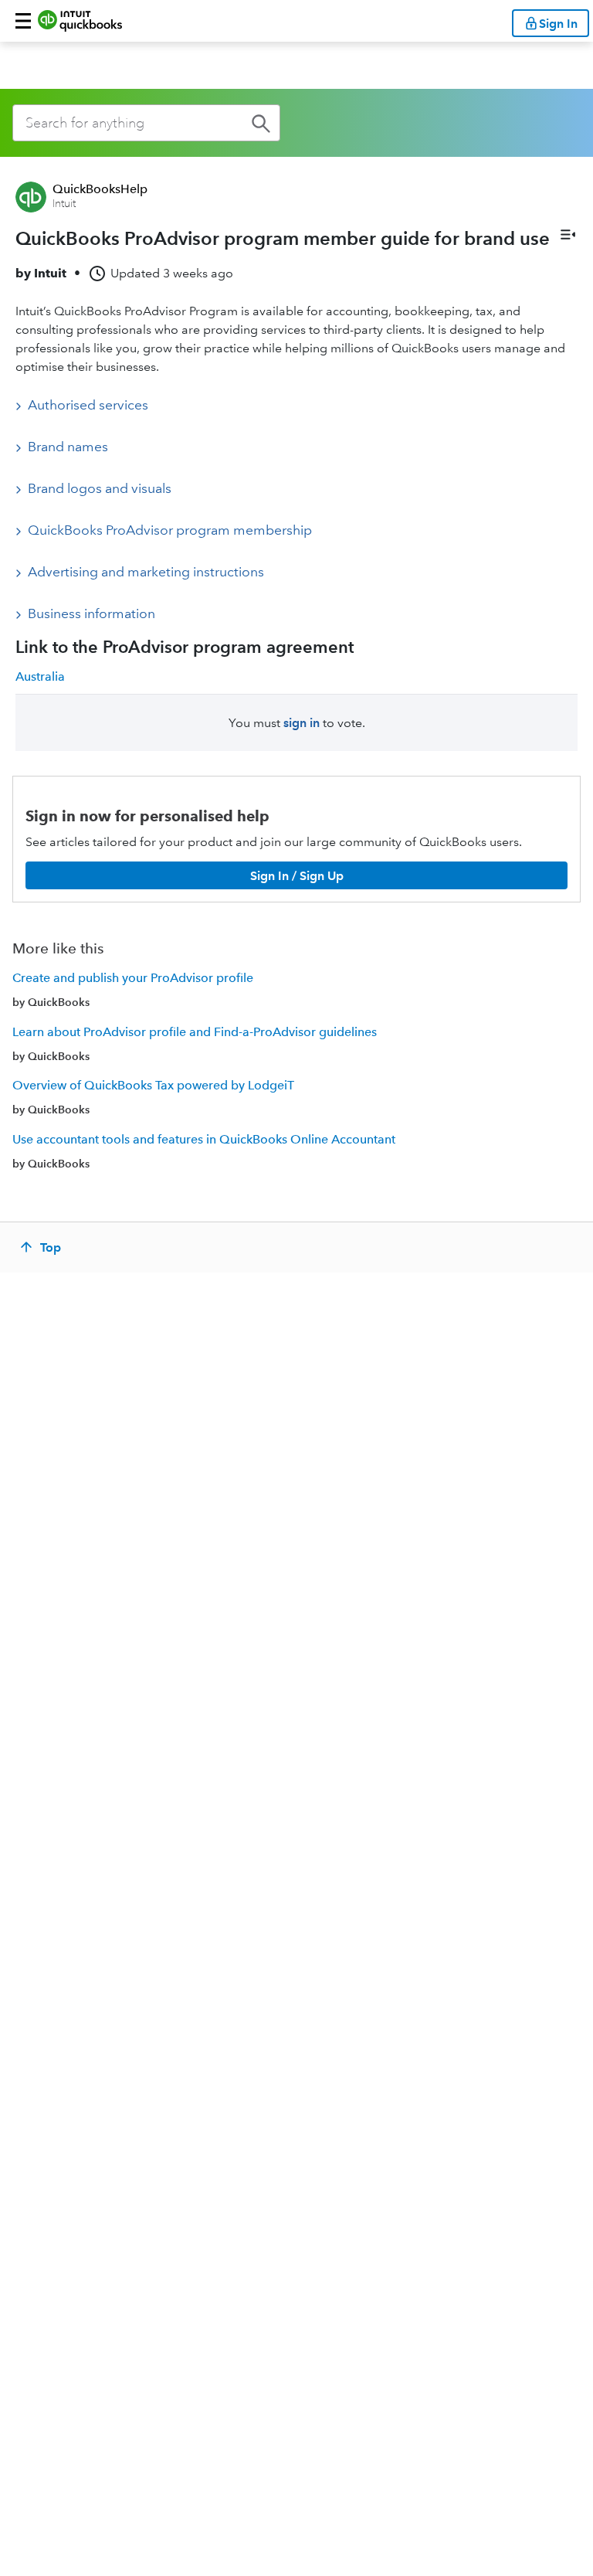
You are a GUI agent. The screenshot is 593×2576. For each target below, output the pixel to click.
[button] (23, 21)
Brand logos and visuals (100, 488)
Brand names (68, 447)
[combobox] (146, 123)
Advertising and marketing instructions (146, 572)
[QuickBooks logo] (80, 21)
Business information (91, 613)
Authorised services (88, 405)
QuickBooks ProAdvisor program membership (170, 530)
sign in (302, 723)
